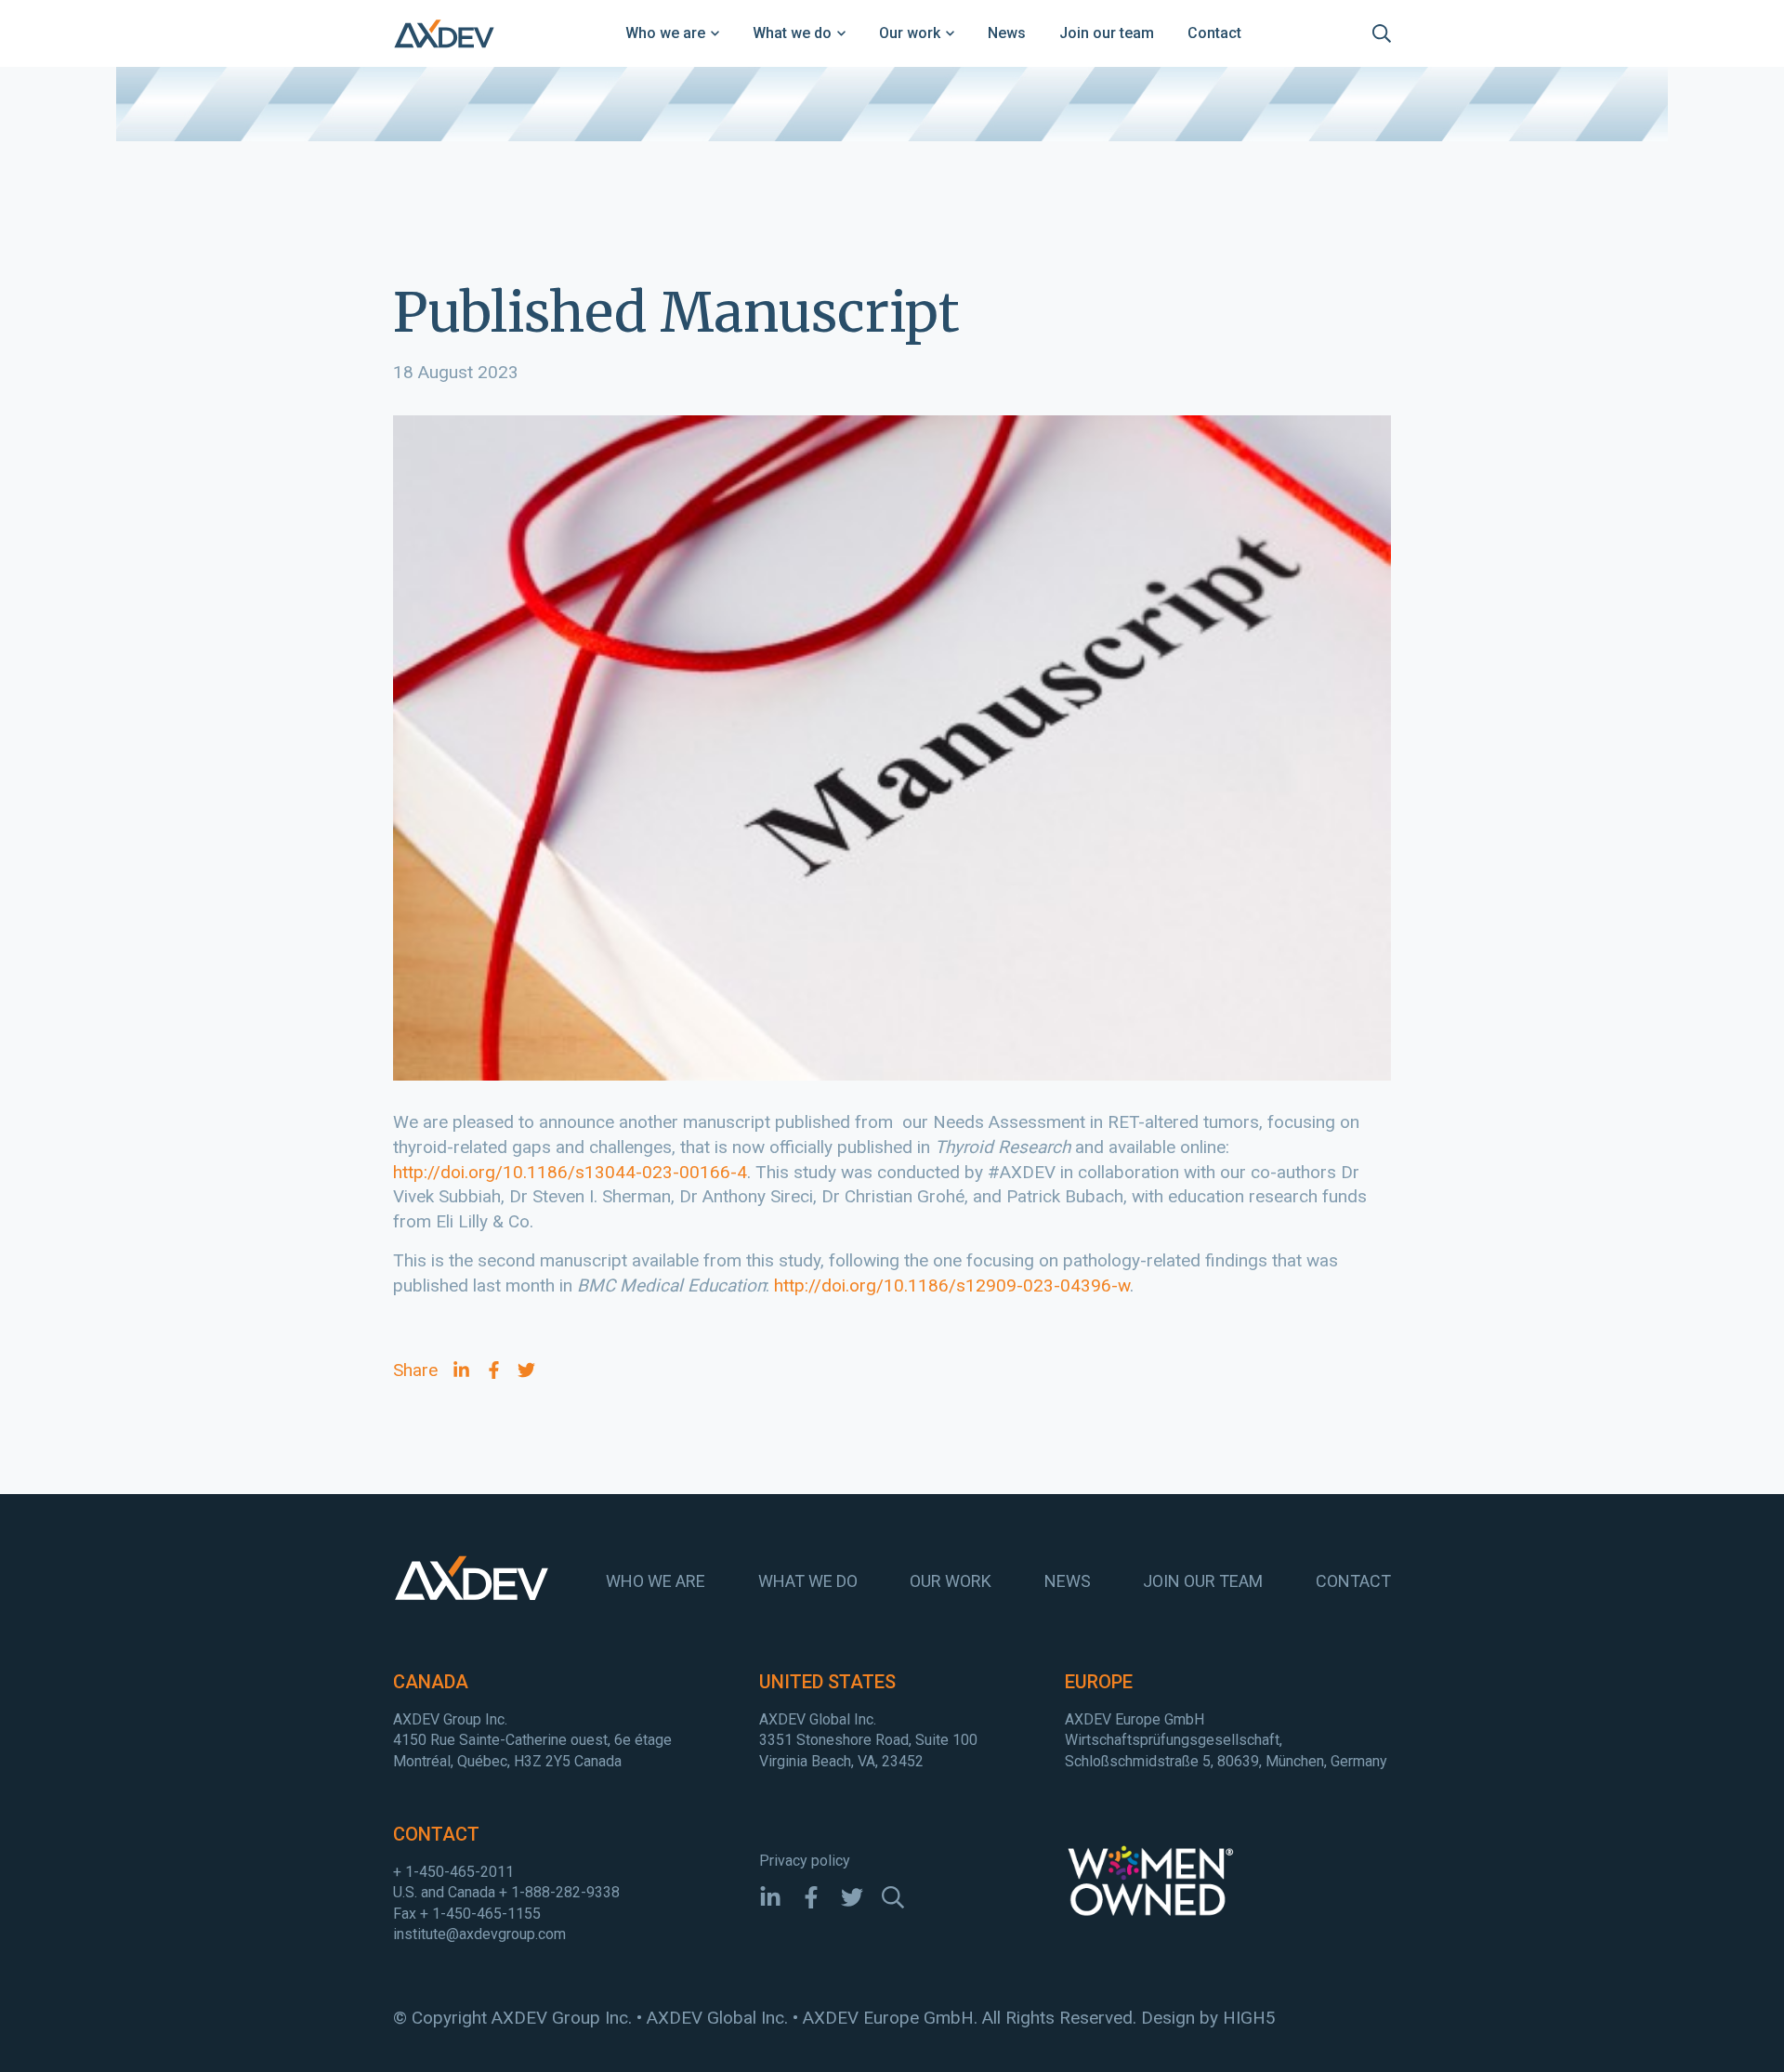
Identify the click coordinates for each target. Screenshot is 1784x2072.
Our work (910, 33)
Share (415, 1370)
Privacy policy (805, 1861)
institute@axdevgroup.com (479, 1934)
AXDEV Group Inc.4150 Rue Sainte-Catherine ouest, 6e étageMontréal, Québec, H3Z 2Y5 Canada (532, 1740)
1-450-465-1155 (486, 1914)
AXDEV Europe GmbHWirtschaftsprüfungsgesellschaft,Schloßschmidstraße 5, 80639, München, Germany (1226, 1740)
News (1007, 33)
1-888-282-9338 (565, 1892)
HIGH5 (1249, 2018)
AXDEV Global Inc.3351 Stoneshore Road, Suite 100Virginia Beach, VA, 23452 (868, 1740)
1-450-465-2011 (459, 1872)
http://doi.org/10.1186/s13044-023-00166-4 (570, 1172)
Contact (1214, 33)
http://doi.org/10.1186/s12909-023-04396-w (952, 1285)
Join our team (1107, 33)
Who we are (665, 33)
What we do (792, 33)
